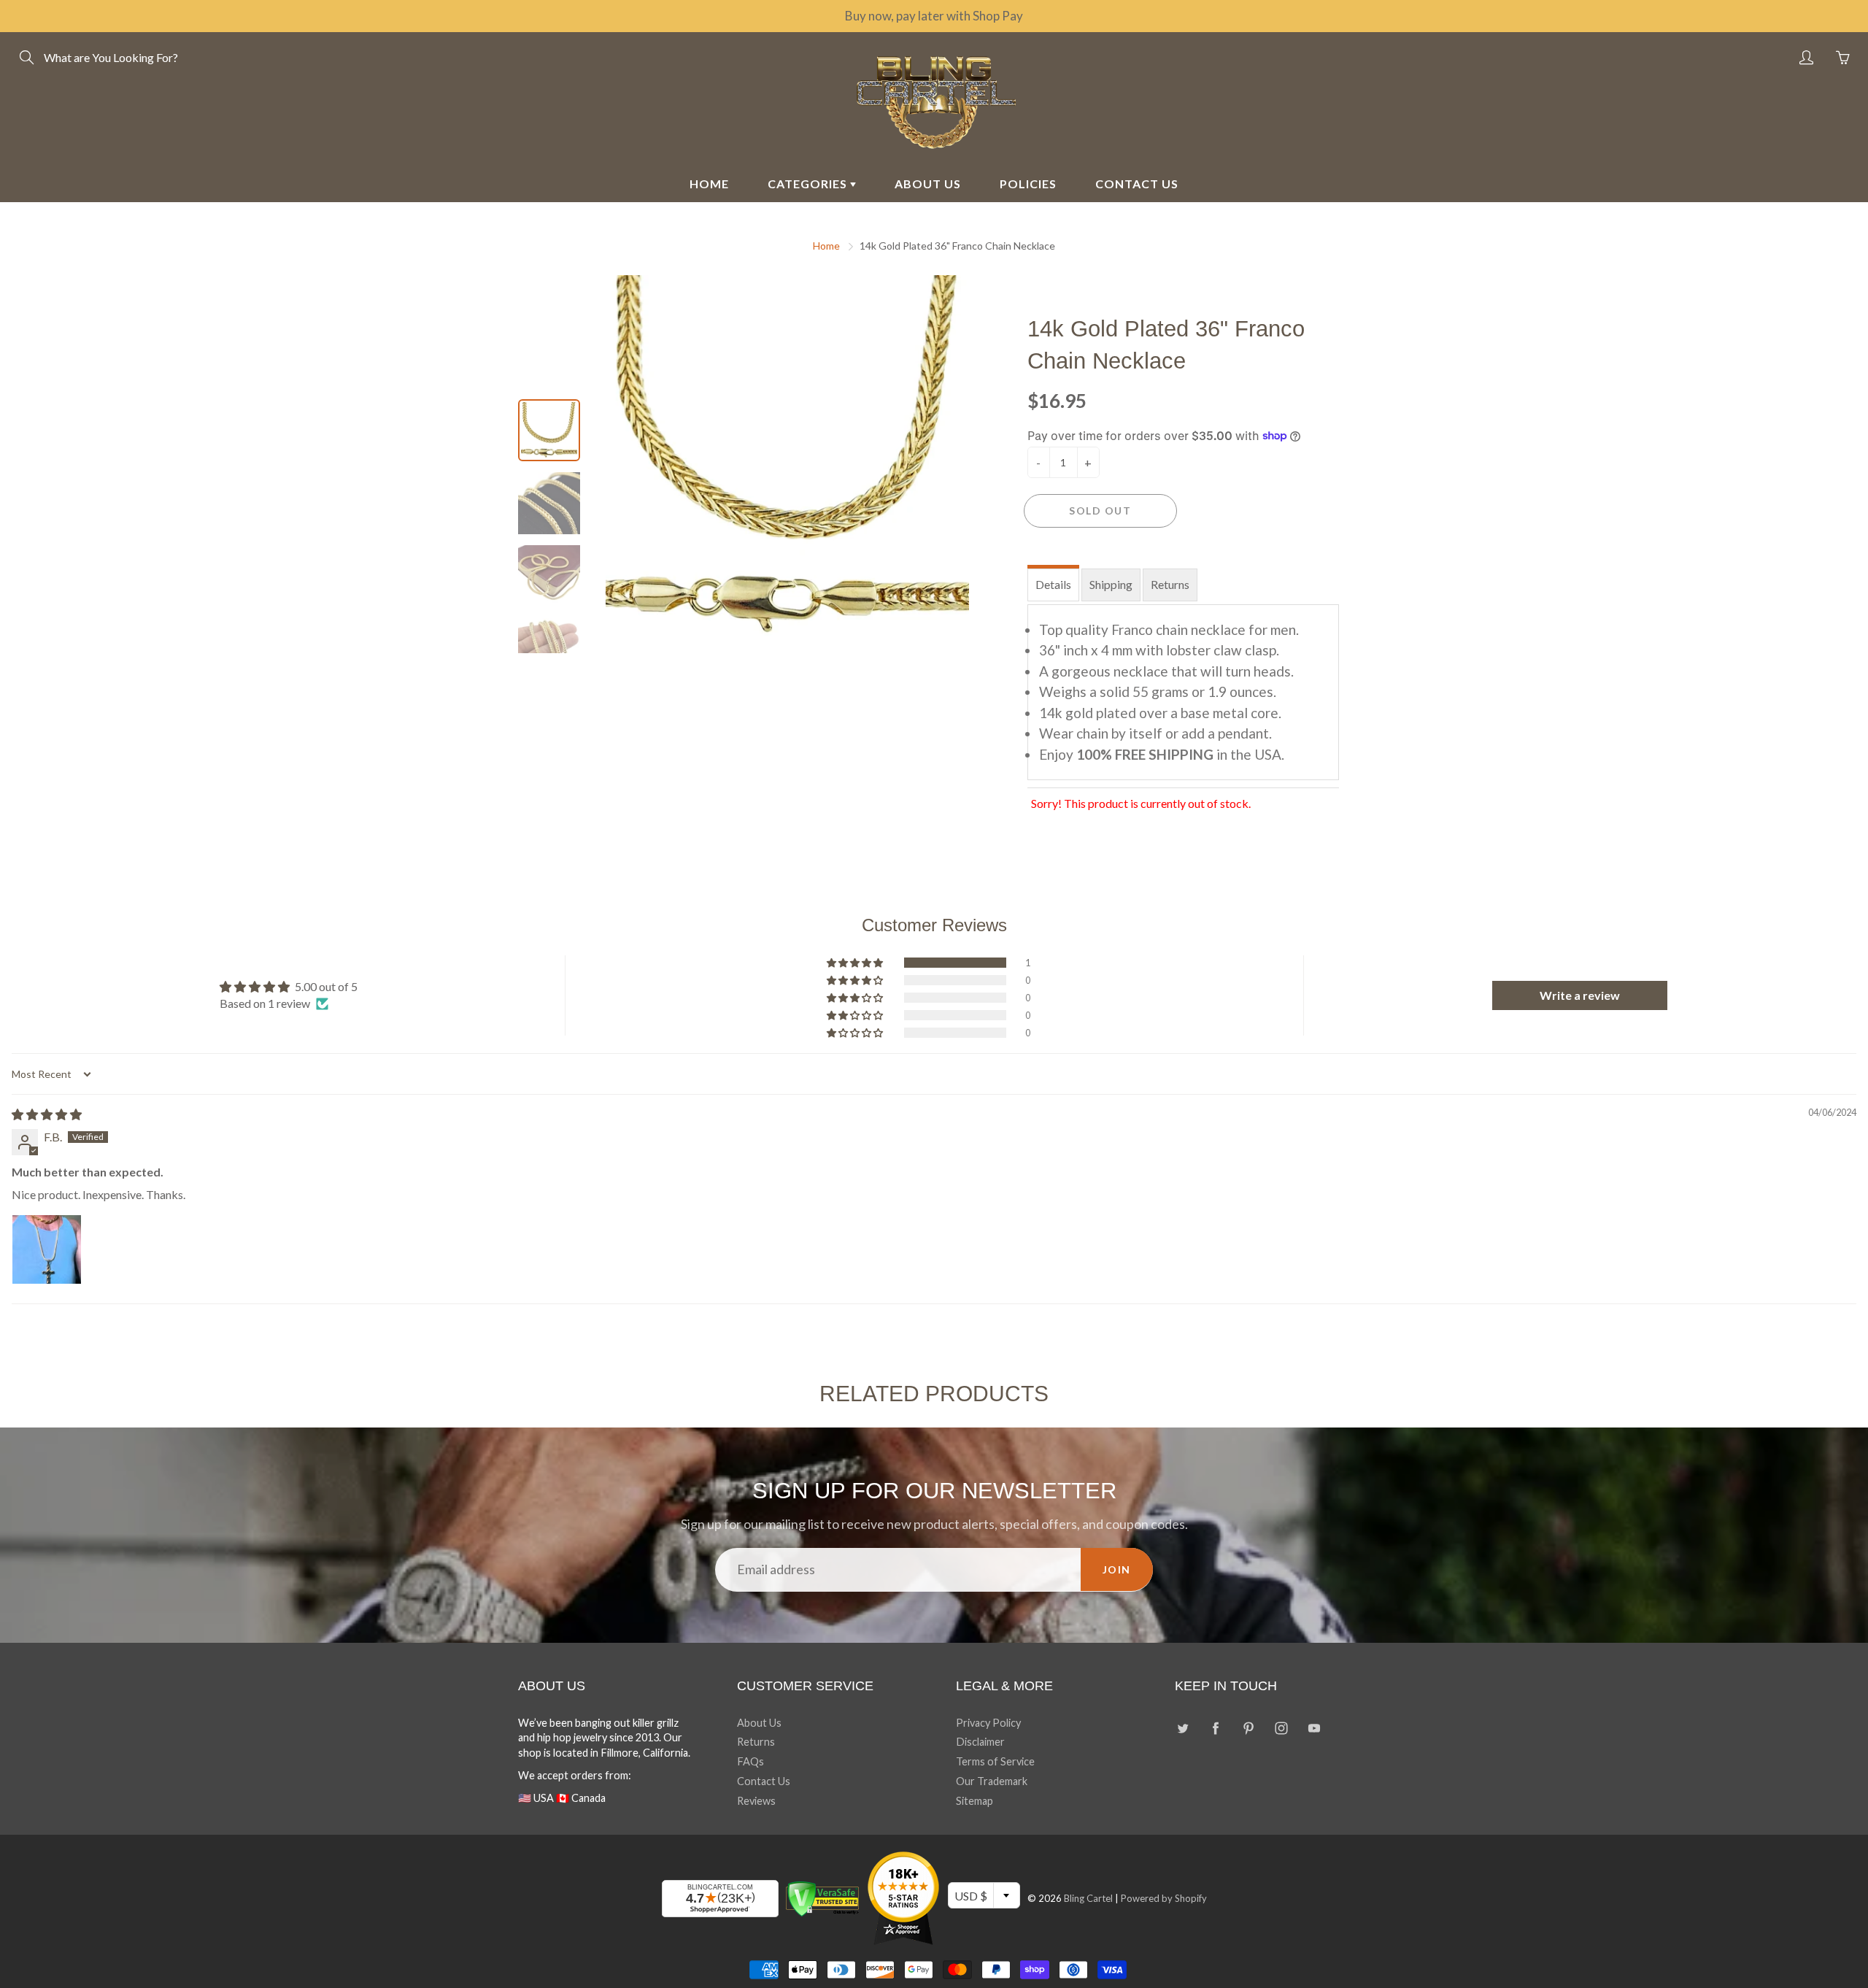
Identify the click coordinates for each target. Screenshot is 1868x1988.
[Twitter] (1182, 1729)
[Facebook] (1215, 1729)
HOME (709, 184)
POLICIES (1028, 184)
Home (826, 246)
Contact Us (764, 1781)
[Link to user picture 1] (47, 1249)
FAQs (750, 1761)
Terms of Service (995, 1761)
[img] (47, 1114)
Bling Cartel (1088, 1898)
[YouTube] (1314, 1729)
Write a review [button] (1580, 995)
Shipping (1111, 584)
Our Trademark (992, 1781)
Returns (1170, 584)
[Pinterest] (1248, 1729)
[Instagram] (1281, 1729)
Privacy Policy (988, 1723)
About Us (759, 1723)
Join (1117, 1569)
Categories (809, 184)
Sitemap (974, 1801)
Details (1053, 584)
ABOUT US (928, 184)
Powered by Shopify (1164, 1898)
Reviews (756, 1801)
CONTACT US (1137, 184)
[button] (856, 963)
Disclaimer (980, 1742)
